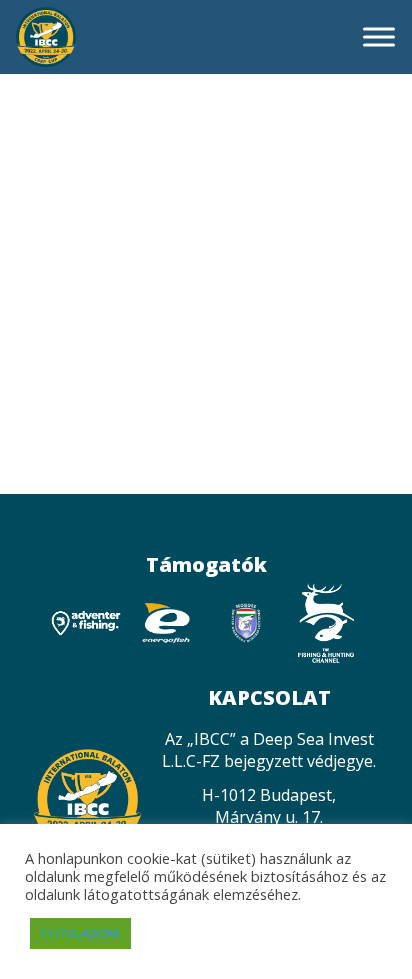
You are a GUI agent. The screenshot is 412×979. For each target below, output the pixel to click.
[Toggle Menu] (379, 36)
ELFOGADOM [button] (80, 933)
